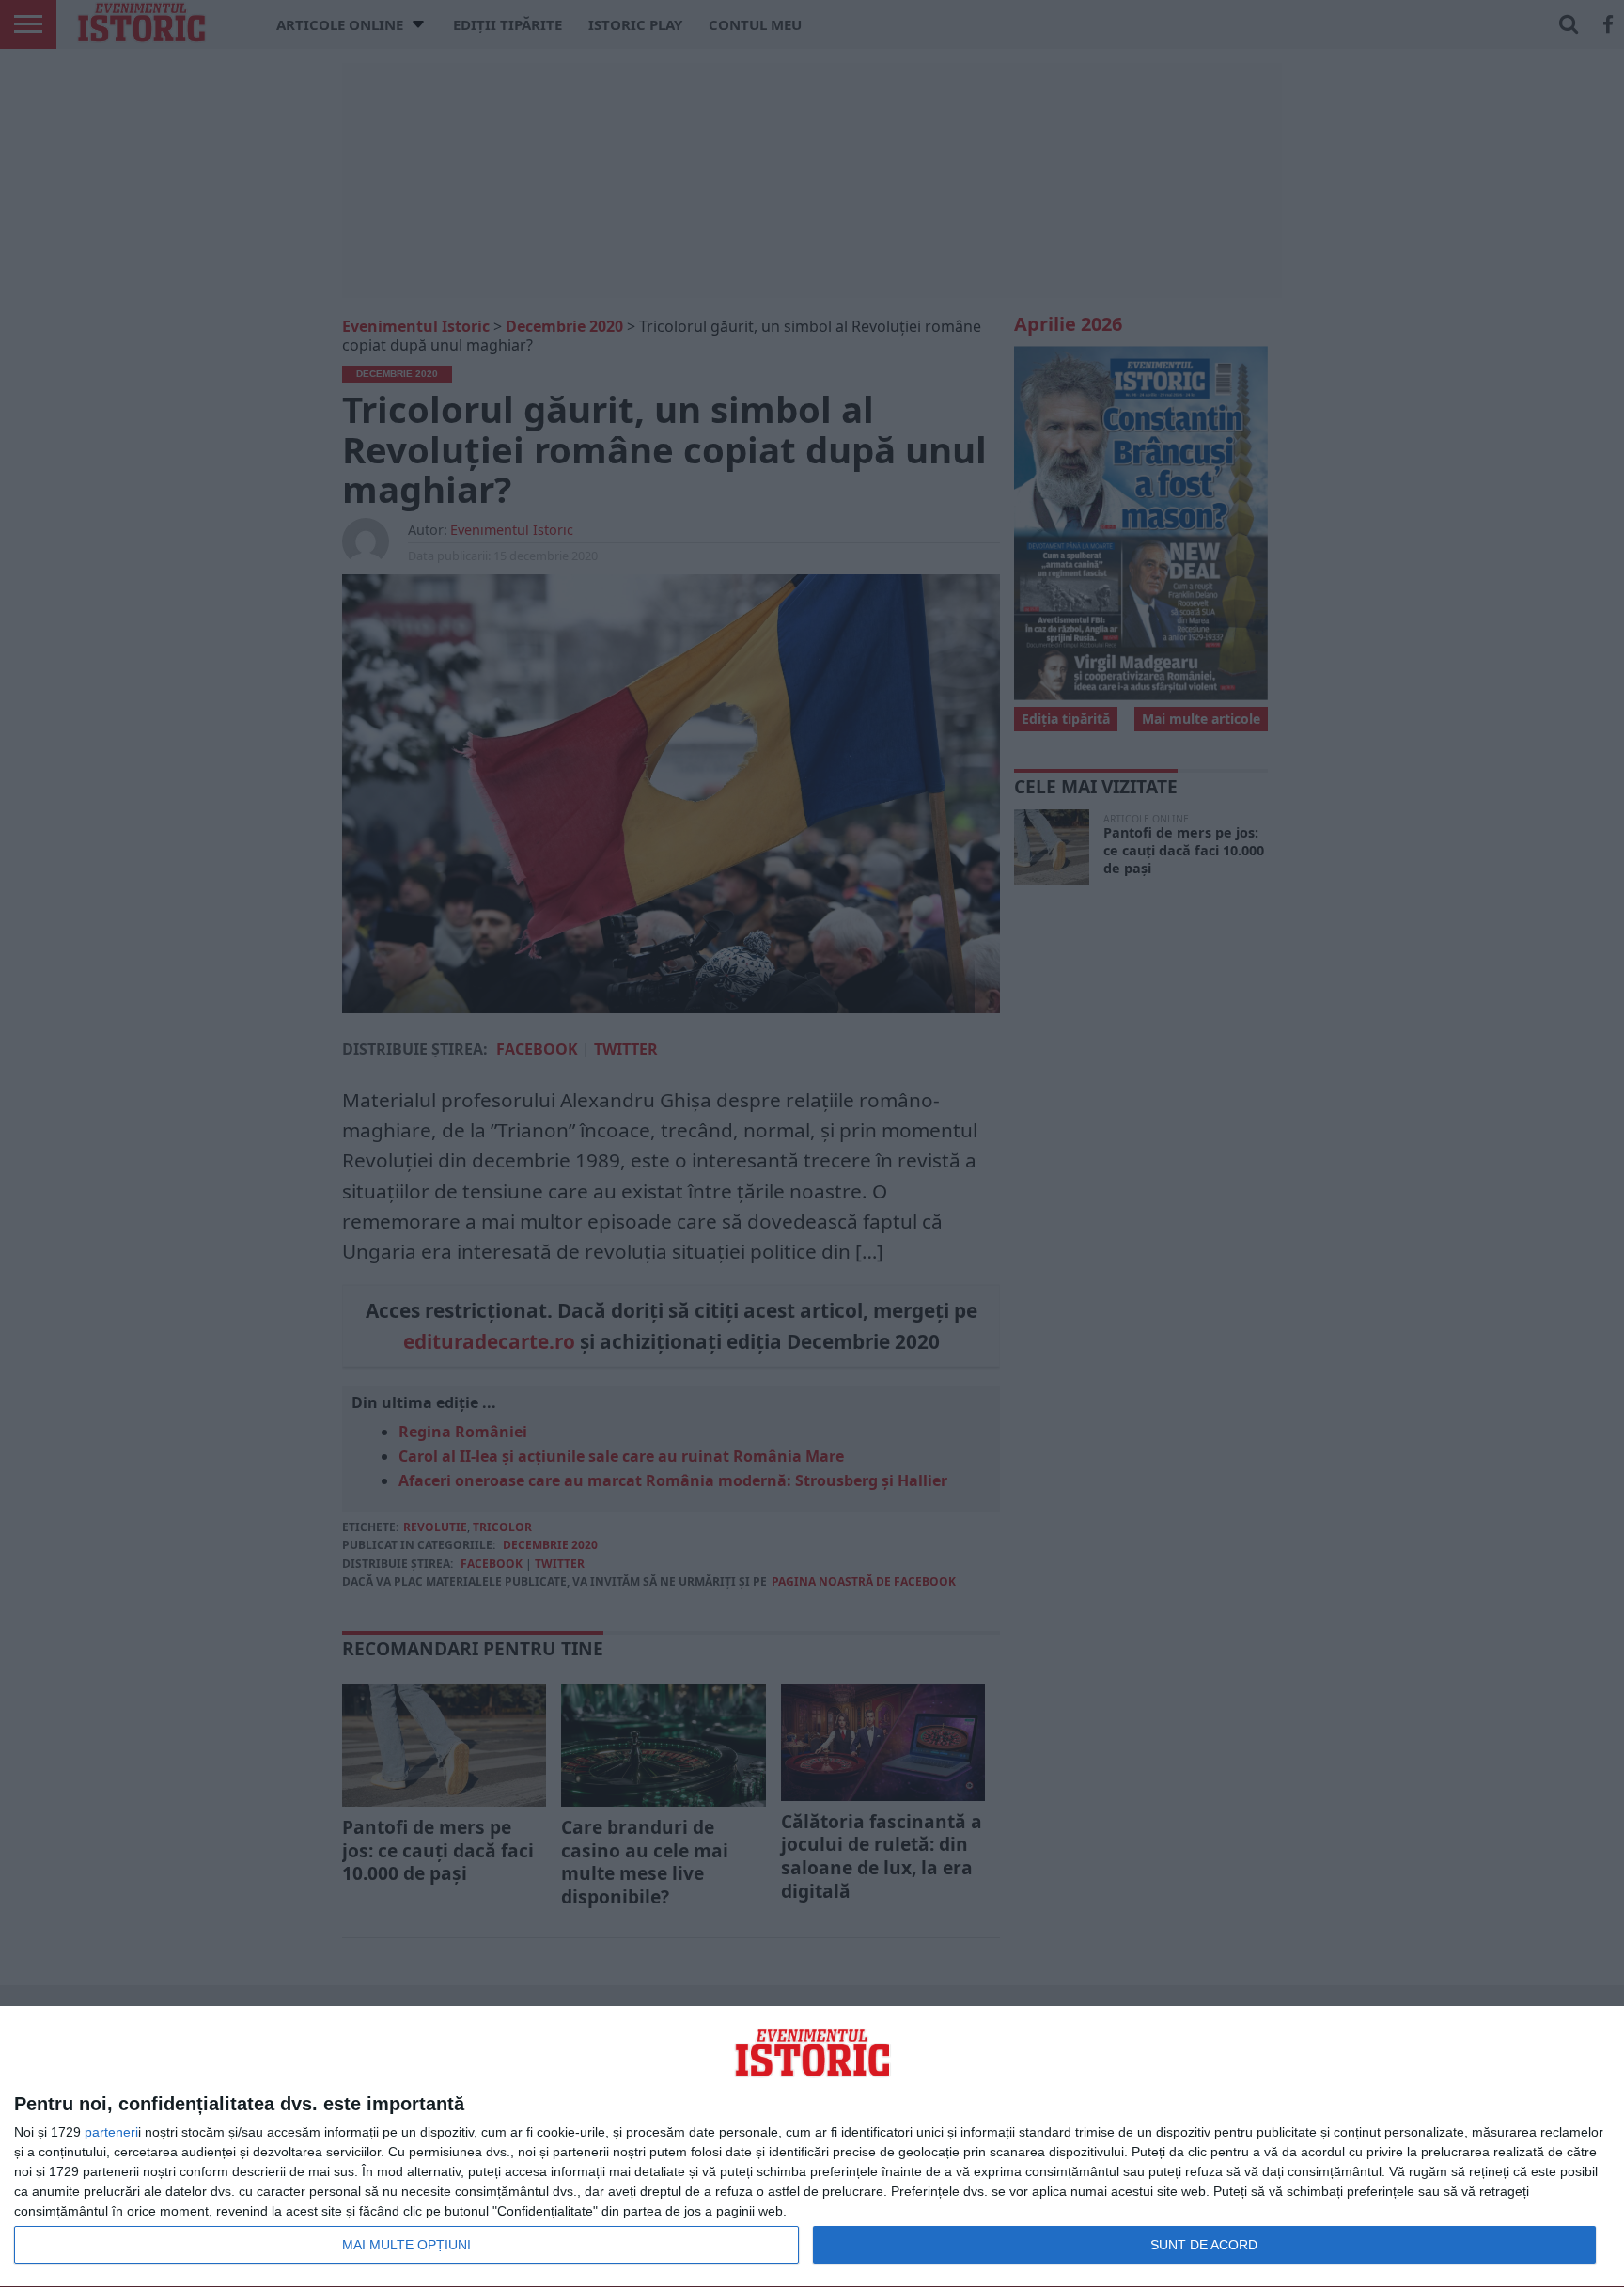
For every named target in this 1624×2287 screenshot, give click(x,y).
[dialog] (812, 2147)
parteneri (111, 2132)
